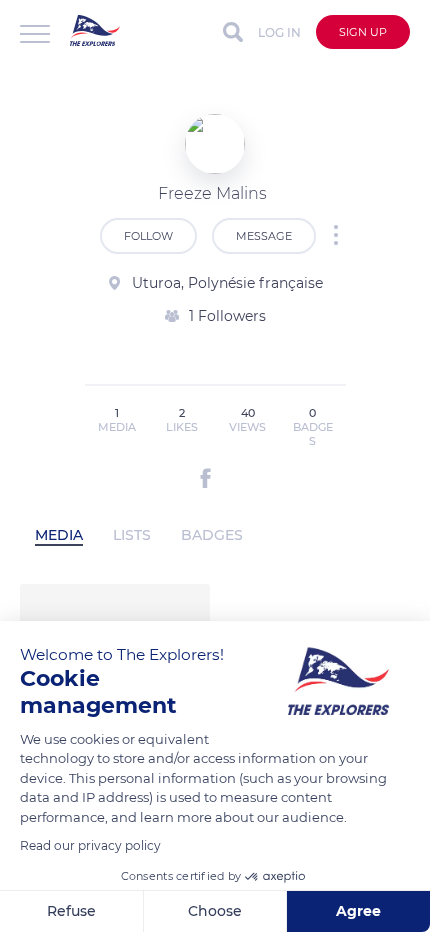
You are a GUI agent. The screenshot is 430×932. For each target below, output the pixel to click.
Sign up (363, 32)
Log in (279, 32)
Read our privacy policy (90, 845)
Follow (148, 236)
